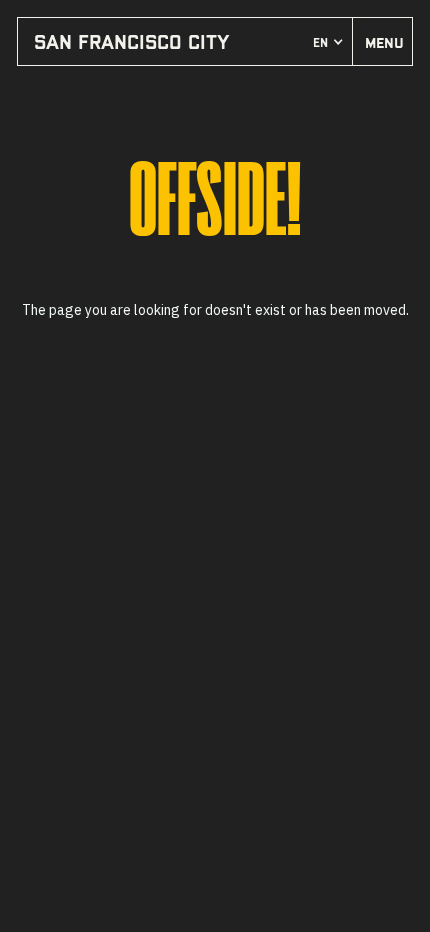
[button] (328, 42)
